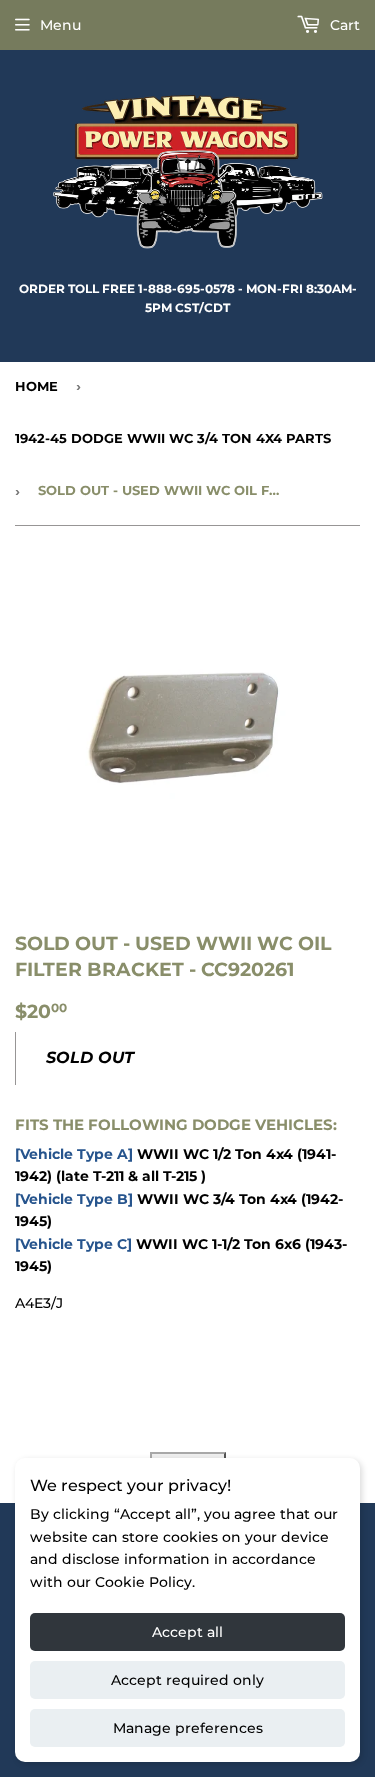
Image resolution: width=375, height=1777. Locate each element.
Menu (60, 25)
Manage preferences (188, 1728)
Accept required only (187, 1680)
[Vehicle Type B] (74, 1199)
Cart (343, 25)
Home (36, 386)
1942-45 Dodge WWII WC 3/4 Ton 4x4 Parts (173, 438)
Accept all (187, 1632)
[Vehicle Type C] (73, 1244)
